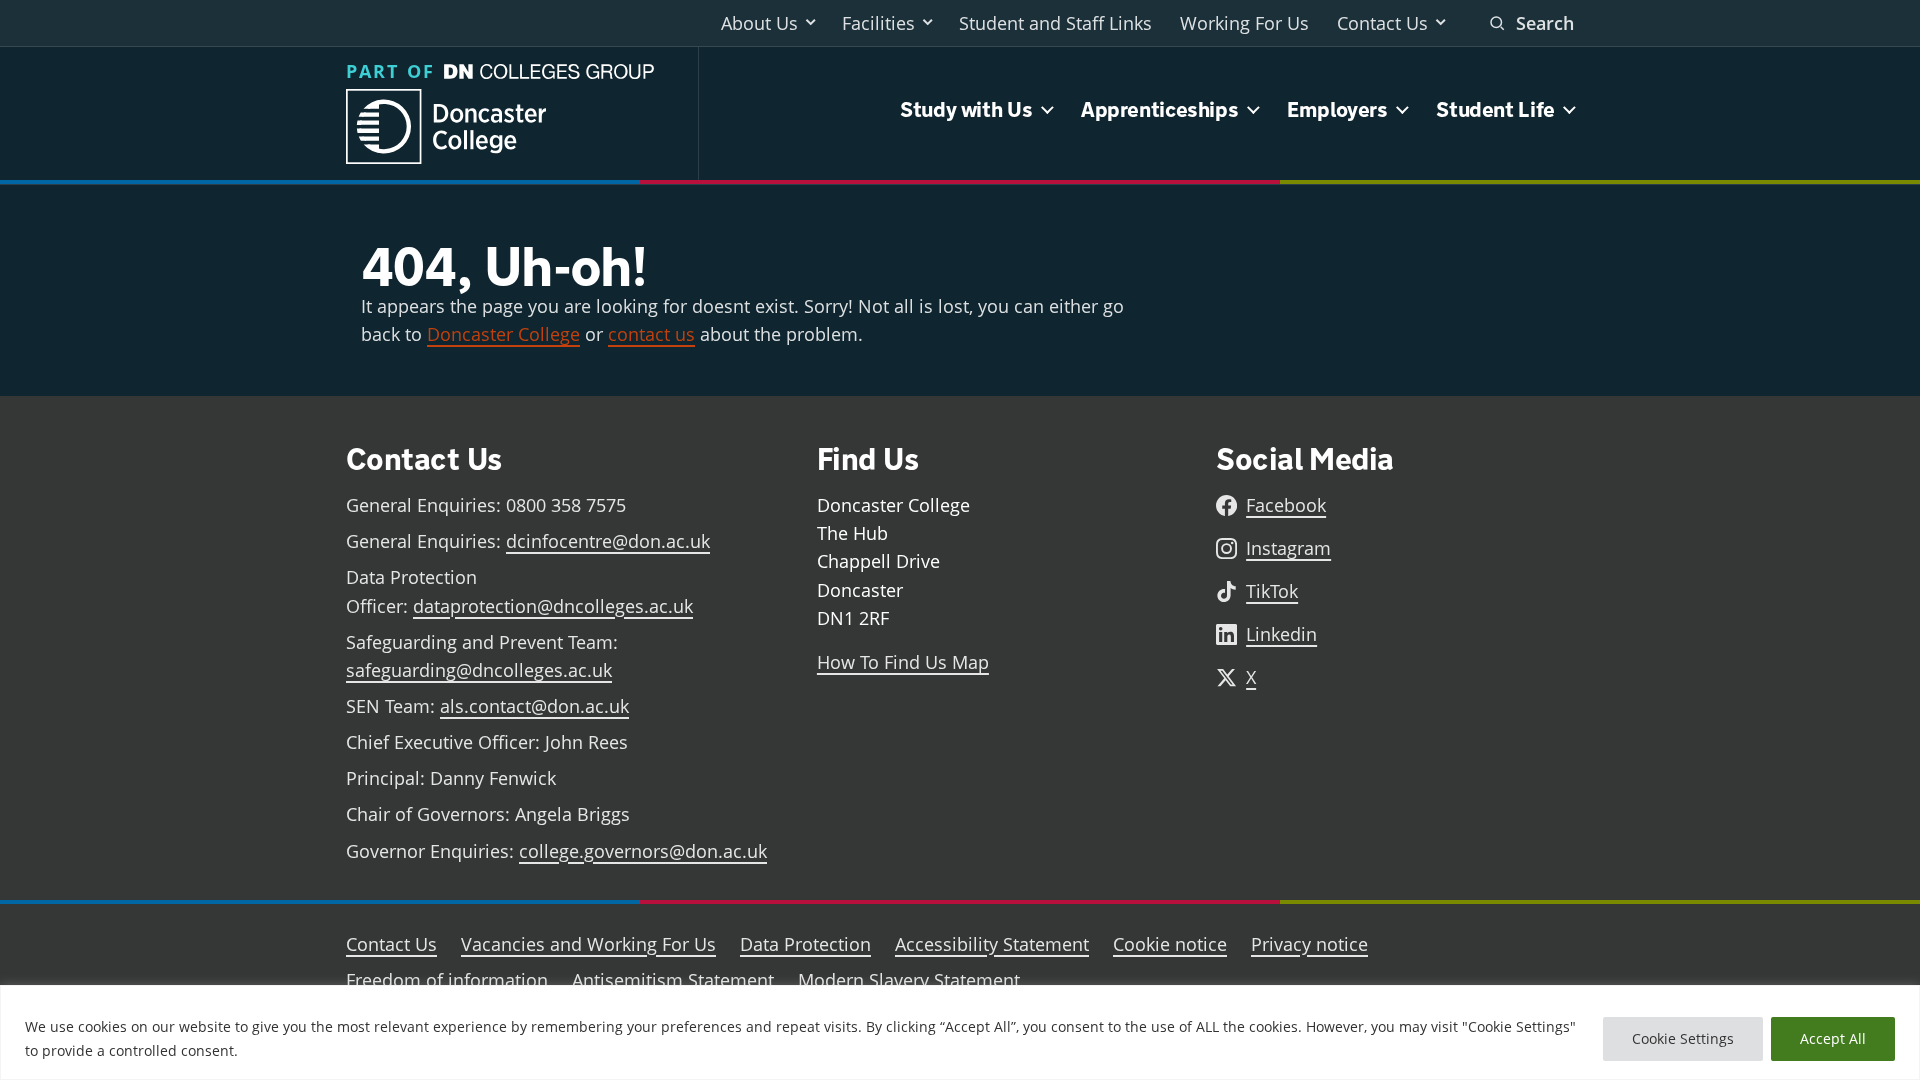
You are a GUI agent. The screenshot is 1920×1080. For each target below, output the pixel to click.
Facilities (878, 23)
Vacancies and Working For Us (588, 944)
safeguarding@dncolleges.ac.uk (479, 670)
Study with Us (966, 109)
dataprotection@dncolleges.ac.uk (553, 606)
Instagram (1288, 548)
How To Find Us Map (903, 662)
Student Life (1495, 109)
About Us (759, 23)
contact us (651, 334)
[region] (960, 1032)
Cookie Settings (1683, 1038)
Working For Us (1244, 23)
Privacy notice (1309, 944)
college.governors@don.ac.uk (643, 851)
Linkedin (1281, 634)
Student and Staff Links (1055, 23)
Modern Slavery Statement (909, 980)
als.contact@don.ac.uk (534, 706)
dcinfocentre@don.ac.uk (608, 541)
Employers (1337, 109)
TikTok (1272, 591)
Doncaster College (503, 334)
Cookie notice (1170, 944)
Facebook (1286, 505)
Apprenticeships (1159, 109)
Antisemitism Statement (673, 980)
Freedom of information (447, 980)
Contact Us (1382, 23)
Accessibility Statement (992, 944)
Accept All (1833, 1038)
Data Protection (805, 944)
